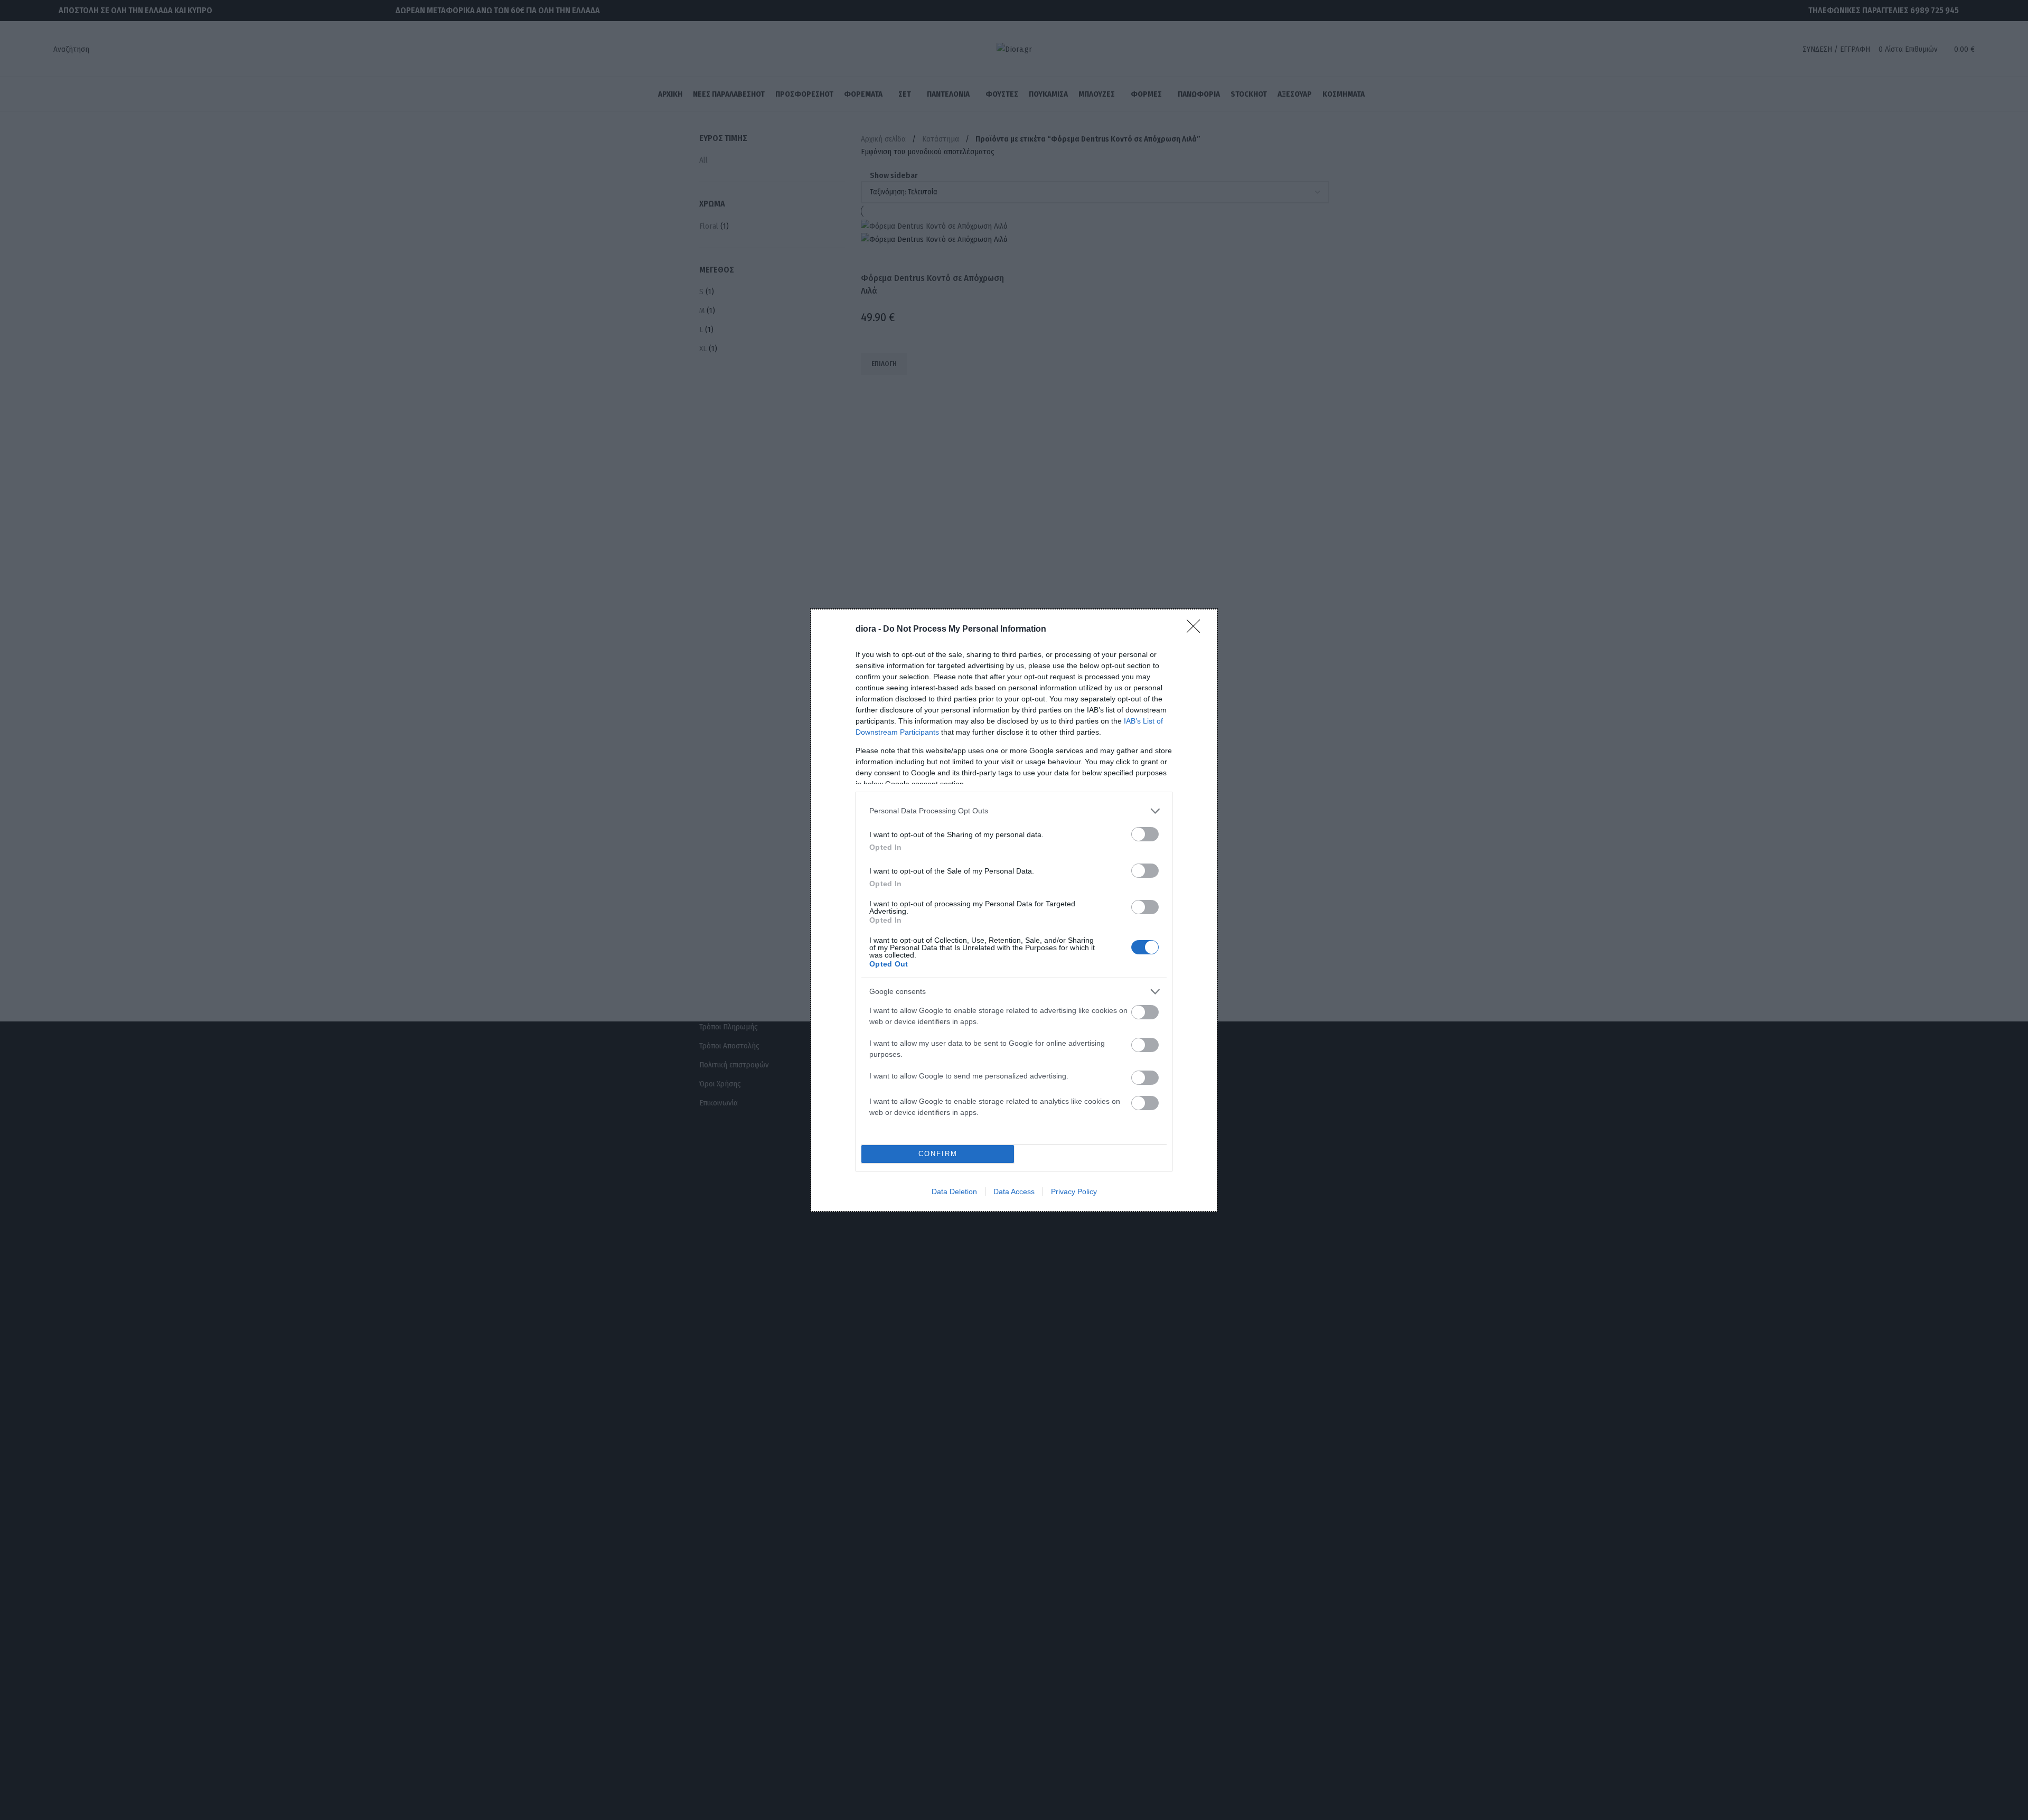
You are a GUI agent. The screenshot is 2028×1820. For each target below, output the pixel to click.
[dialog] (1014, 910)
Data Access (1014, 1192)
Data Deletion (954, 1192)
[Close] (1197, 630)
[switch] (1145, 834)
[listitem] (1014, 811)
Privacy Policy (1074, 1192)
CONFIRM (938, 1154)
